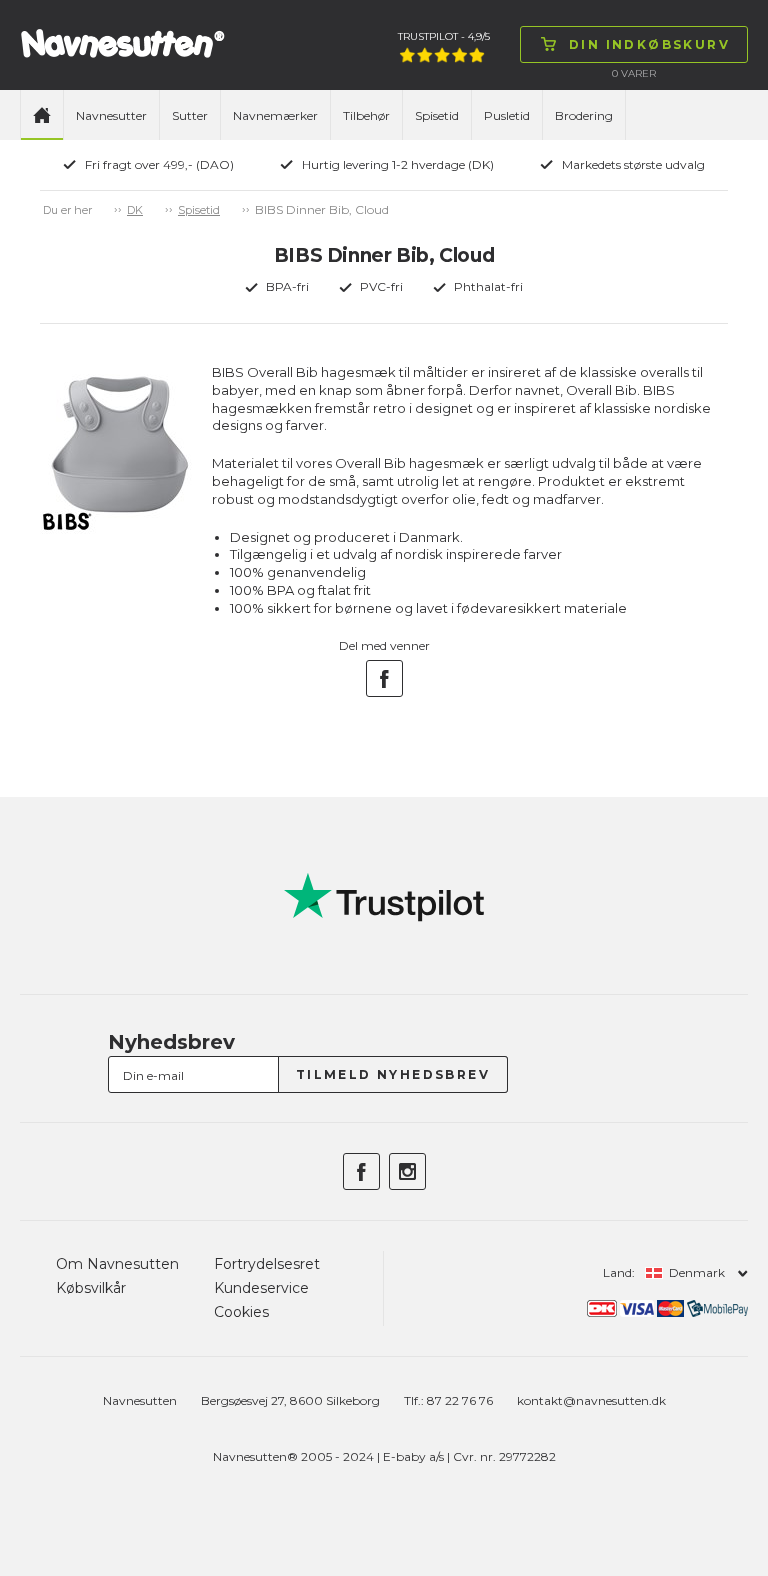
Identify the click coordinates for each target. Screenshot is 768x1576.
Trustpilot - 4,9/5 (444, 36)
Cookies (241, 1312)
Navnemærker (275, 115)
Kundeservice (261, 1288)
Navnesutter (111, 115)
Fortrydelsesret (267, 1264)
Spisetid (437, 115)
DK (135, 210)
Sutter (190, 115)
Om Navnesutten (117, 1264)
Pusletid (507, 115)
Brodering (584, 115)
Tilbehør (366, 115)
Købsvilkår (91, 1288)
